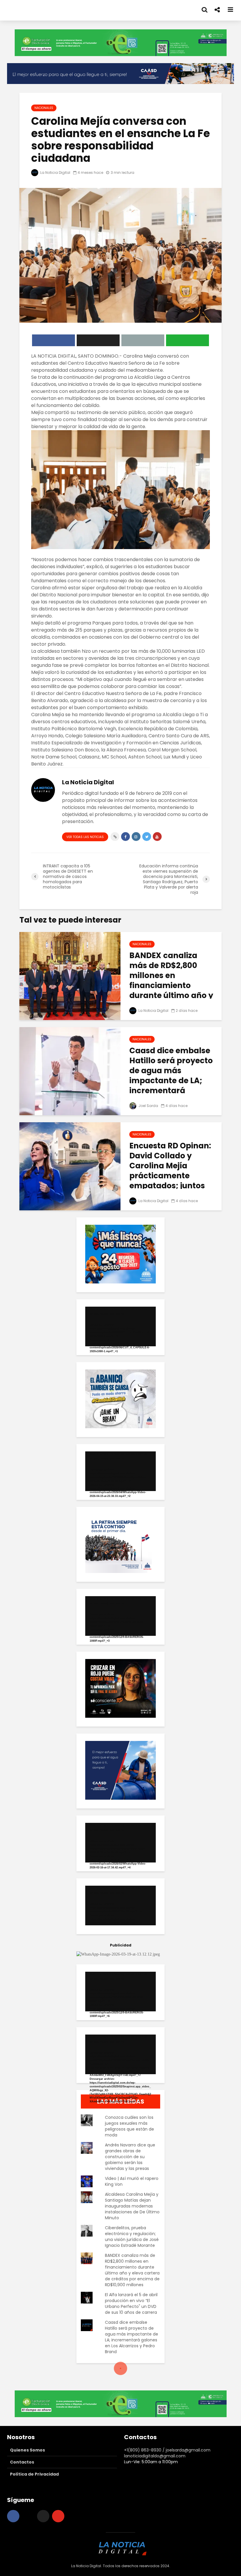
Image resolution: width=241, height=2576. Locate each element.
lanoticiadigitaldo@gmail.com (155, 2456)
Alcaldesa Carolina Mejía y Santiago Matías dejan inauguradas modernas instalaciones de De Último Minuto (132, 2206)
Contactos (22, 2462)
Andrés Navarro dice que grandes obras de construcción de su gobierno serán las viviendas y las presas (130, 2157)
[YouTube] (58, 2516)
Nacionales (44, 108)
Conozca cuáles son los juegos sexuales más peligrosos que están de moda (129, 2126)
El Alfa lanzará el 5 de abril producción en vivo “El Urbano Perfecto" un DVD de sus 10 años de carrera (131, 2304)
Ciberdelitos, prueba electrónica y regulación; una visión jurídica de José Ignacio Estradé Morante (132, 2237)
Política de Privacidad (34, 2474)
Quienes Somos (27, 2450)
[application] (120, 1326)
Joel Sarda (148, 1106)
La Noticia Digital (55, 173)
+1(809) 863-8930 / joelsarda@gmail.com (167, 2450)
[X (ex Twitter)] (43, 2516)
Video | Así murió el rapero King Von (132, 2181)
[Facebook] (13, 2516)
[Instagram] (28, 2516)
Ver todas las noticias (85, 837)
